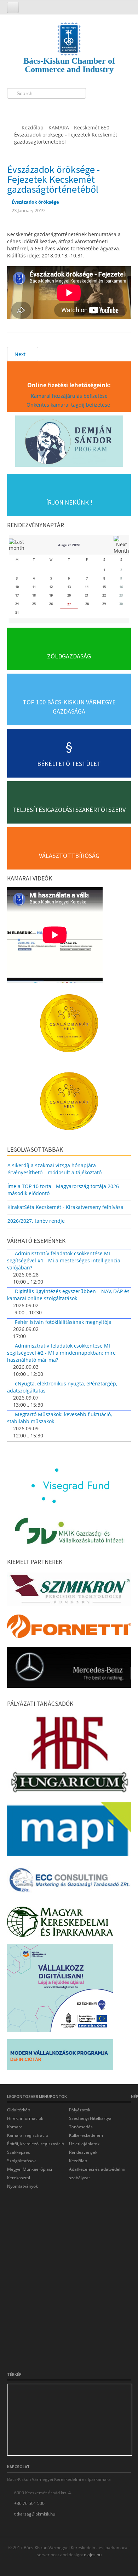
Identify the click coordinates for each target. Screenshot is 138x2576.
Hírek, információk (25, 2118)
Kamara (15, 2127)
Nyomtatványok (22, 2186)
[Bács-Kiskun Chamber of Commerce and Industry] (69, 33)
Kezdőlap (78, 2161)
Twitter (28, 108)
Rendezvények (83, 2152)
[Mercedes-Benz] (69, 1669)
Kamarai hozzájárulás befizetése (69, 396)
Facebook (15, 108)
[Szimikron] (69, 1591)
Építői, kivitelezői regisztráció (36, 2144)
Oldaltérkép (19, 2110)
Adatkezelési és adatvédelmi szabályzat (97, 2173)
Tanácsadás (81, 2127)
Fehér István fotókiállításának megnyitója (63, 1322)
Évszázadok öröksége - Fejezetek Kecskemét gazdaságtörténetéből (53, 179)
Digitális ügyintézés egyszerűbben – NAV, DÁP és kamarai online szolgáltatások (68, 1295)
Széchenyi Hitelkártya (90, 2118)
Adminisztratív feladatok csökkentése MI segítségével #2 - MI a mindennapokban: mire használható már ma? (61, 1353)
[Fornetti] (69, 1628)
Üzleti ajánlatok (84, 2144)
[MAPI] (69, 1831)
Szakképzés (19, 2152)
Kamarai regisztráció (28, 2135)
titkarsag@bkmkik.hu (35, 2514)
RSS (54, 108)
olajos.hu (92, 2555)
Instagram (41, 108)
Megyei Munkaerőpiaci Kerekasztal (30, 2173)
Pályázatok (80, 2110)
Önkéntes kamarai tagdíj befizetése (69, 405)
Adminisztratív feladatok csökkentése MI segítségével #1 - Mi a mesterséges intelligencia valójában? (64, 1260)
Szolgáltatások (21, 2161)
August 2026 (69, 545)
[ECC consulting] (69, 1882)
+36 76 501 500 (29, 2503)
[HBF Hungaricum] (69, 1756)
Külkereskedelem (86, 2135)
